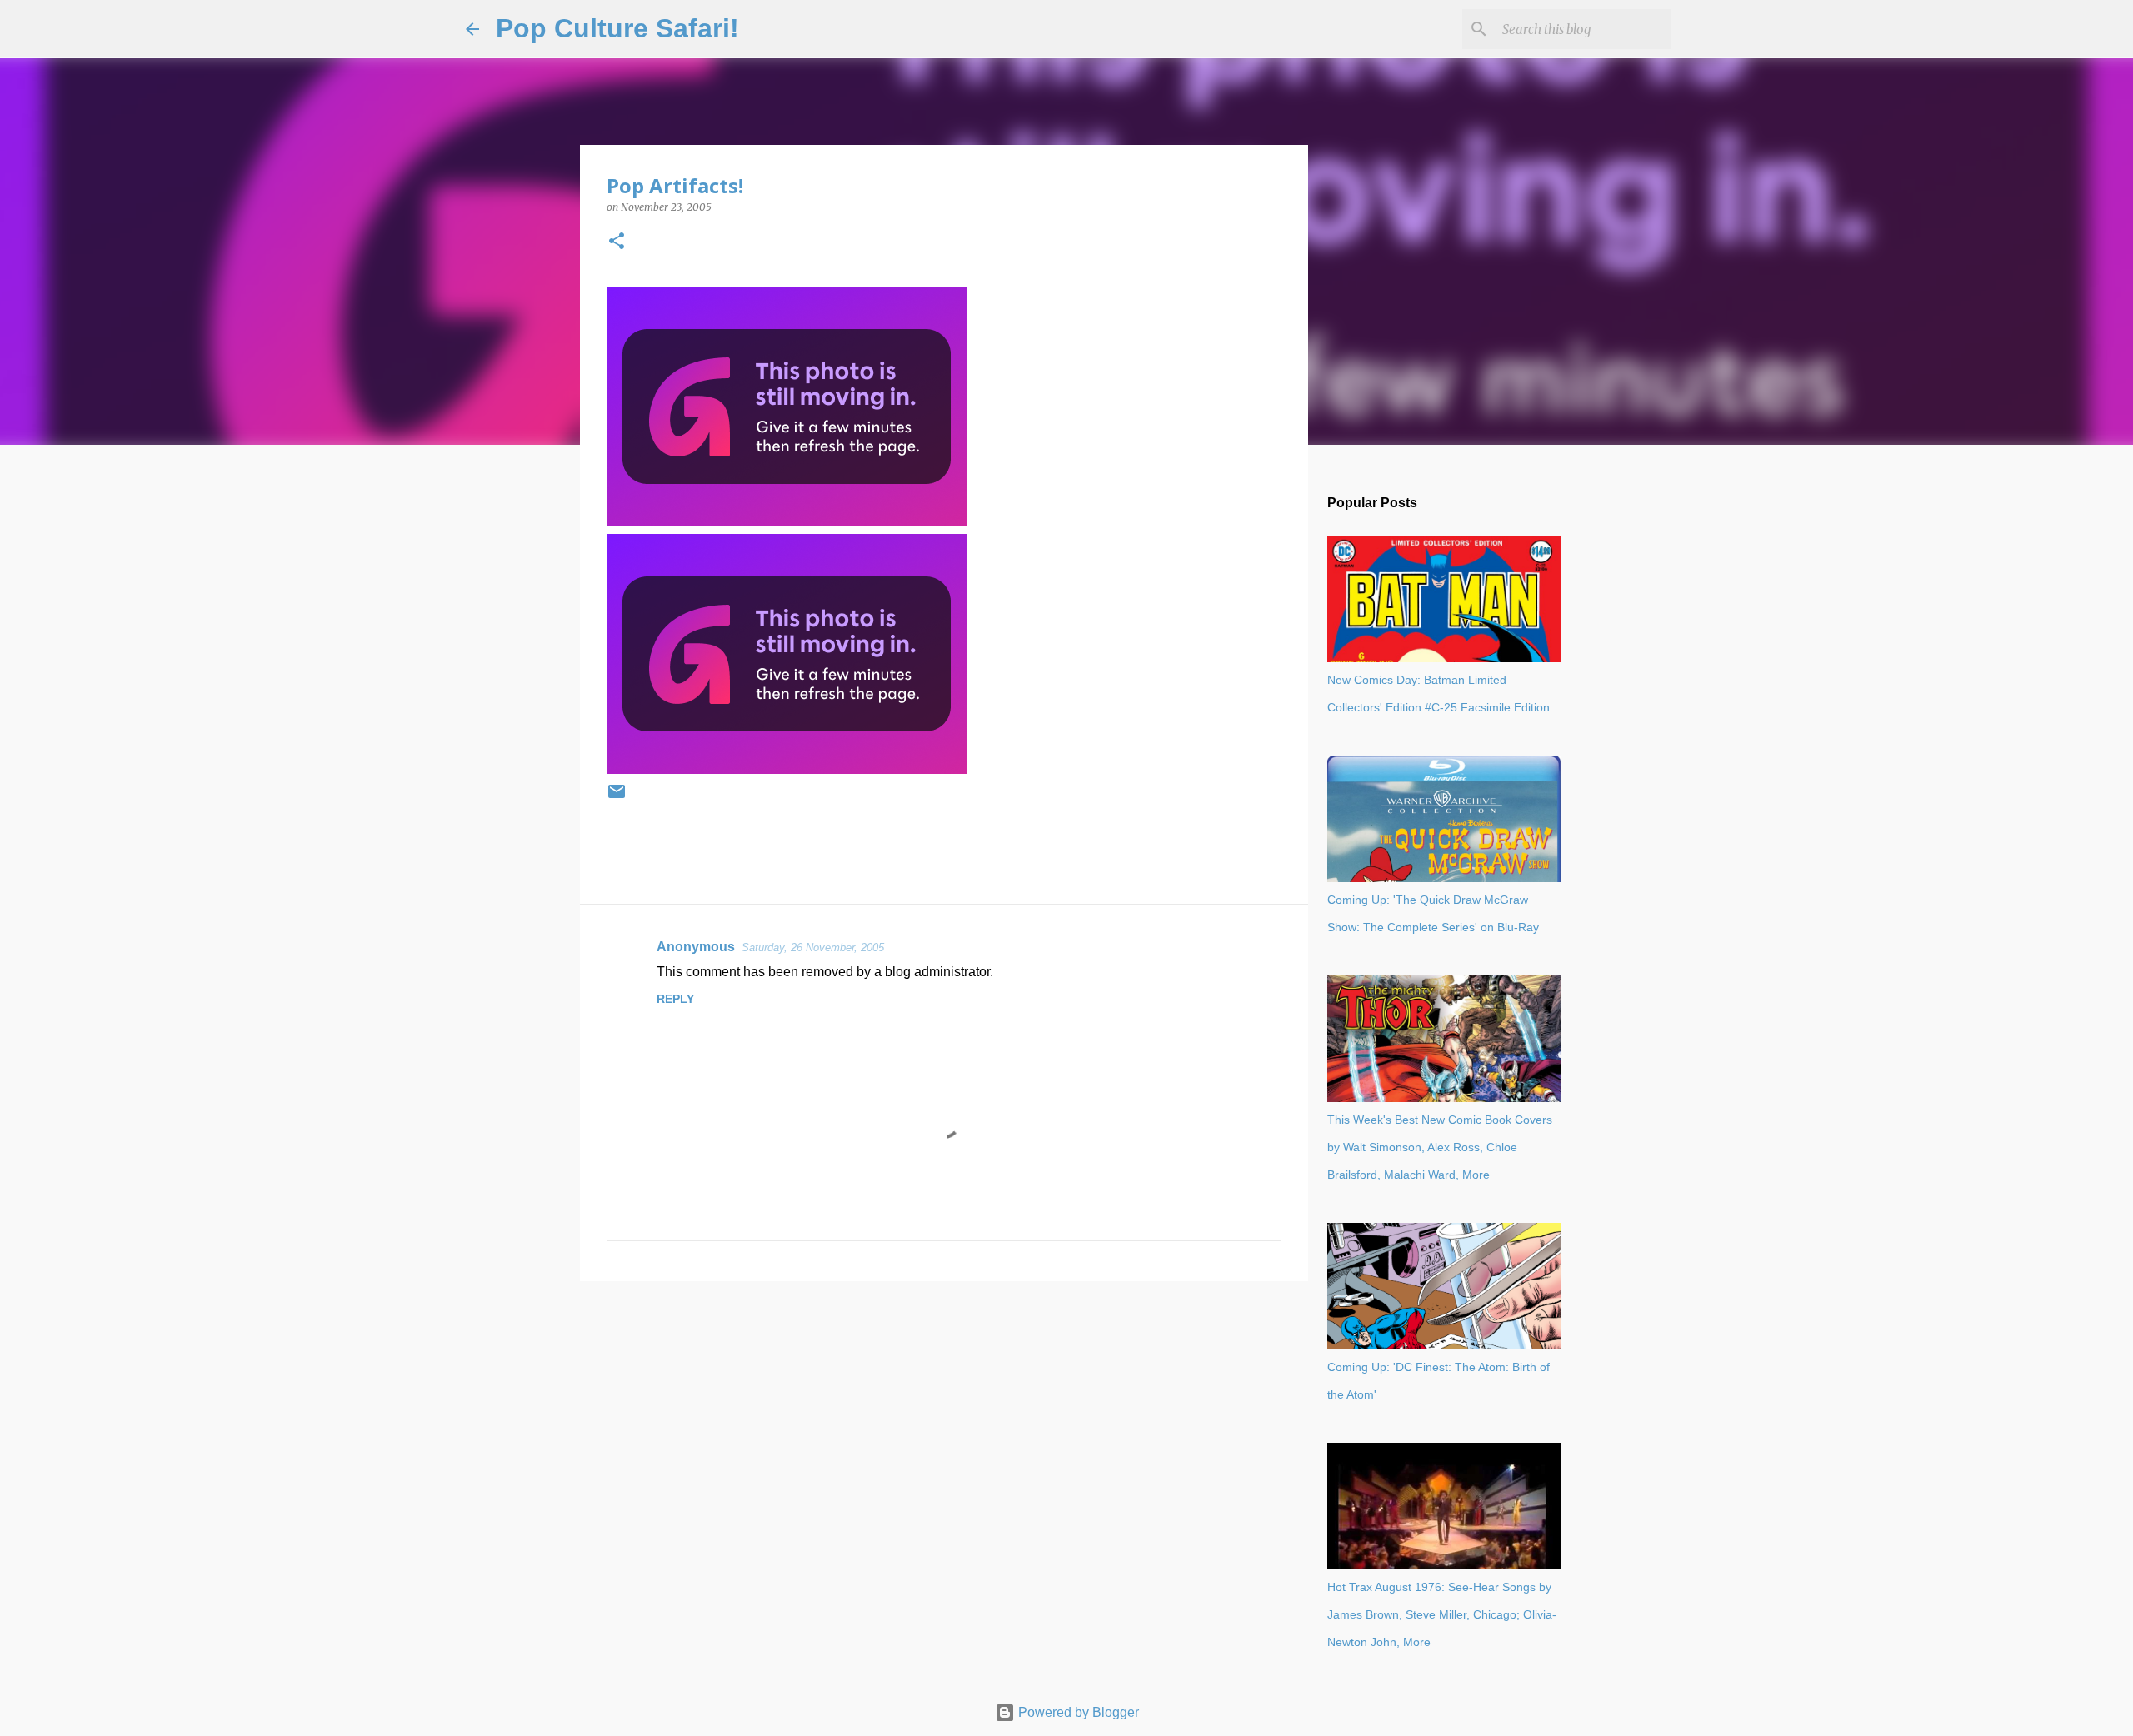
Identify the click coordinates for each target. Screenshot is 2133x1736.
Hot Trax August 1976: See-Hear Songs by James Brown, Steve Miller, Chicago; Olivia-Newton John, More (1442, 1614)
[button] (617, 242)
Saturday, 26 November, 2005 (813, 948)
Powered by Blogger (1077, 1712)
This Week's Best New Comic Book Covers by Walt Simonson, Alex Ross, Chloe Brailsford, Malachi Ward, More (1440, 1147)
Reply (675, 999)
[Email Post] (617, 798)
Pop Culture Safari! (617, 28)
